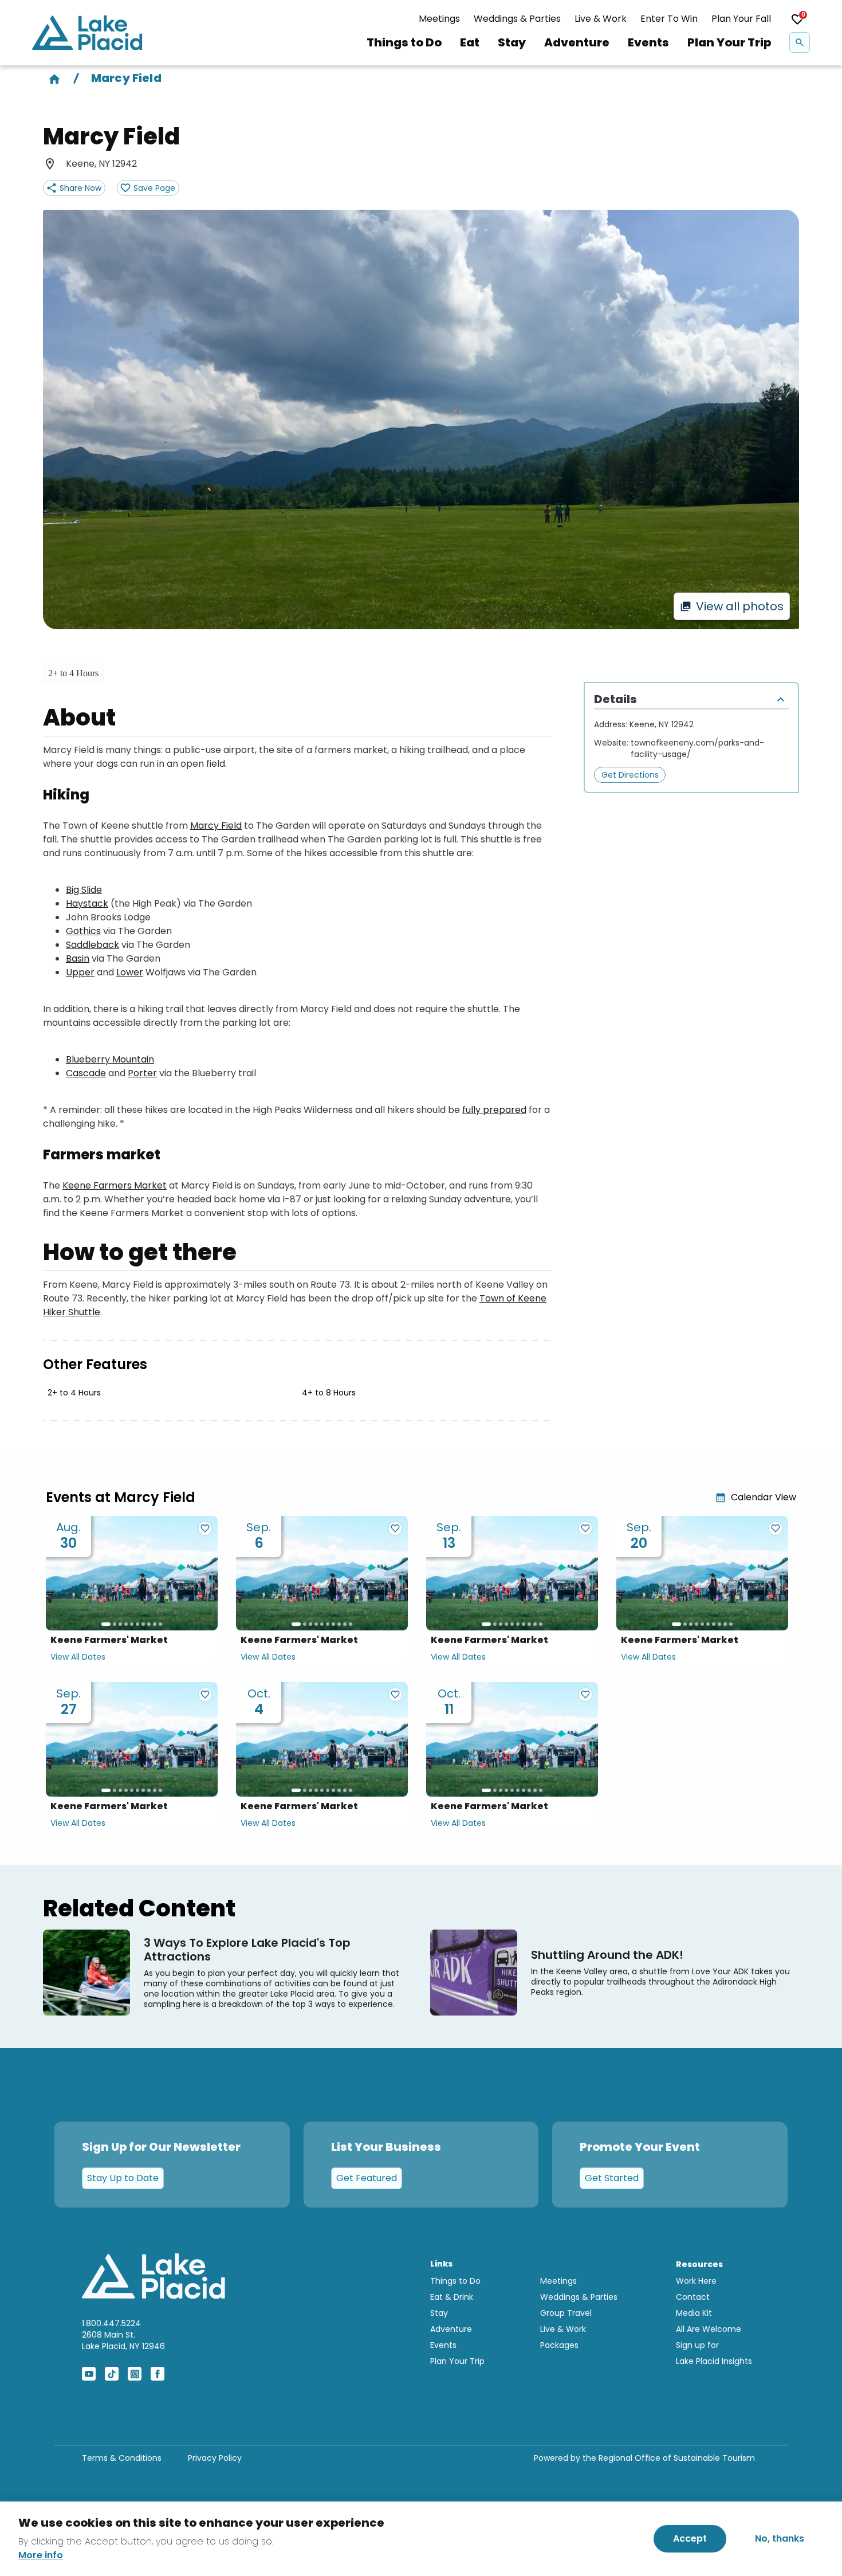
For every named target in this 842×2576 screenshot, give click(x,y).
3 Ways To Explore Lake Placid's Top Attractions (247, 1950)
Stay (512, 42)
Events (648, 42)
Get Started (612, 2178)
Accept (690, 2538)
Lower (130, 972)
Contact (693, 2297)
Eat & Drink (452, 2297)
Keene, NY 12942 (662, 724)
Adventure (577, 42)
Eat (470, 42)
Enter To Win (669, 19)
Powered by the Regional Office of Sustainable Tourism (644, 2458)
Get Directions (630, 775)
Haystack (87, 903)
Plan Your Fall (741, 19)
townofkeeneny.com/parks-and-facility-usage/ (697, 748)
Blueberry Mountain (110, 1059)
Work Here (696, 2281)
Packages (559, 2345)
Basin (78, 958)
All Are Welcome (709, 2329)
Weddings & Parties (517, 19)
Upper (80, 972)
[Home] (54, 78)
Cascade (86, 1073)
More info (41, 2555)
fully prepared (494, 1110)
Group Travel (566, 2313)
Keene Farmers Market (115, 1185)
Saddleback (93, 945)
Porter (142, 1073)
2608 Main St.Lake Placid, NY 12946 (123, 2340)
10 (160, 1624)
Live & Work (601, 19)
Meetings (439, 19)
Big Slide (84, 890)
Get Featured (367, 2178)
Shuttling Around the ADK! (607, 1955)
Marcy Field (216, 826)
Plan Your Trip (729, 42)
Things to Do (404, 42)
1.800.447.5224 (111, 2323)
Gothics (83, 931)
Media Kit (694, 2313)
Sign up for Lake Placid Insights (714, 2353)
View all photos (740, 606)
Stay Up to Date (123, 2178)
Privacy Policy (215, 2458)
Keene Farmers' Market (109, 1640)
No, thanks (780, 2538)
